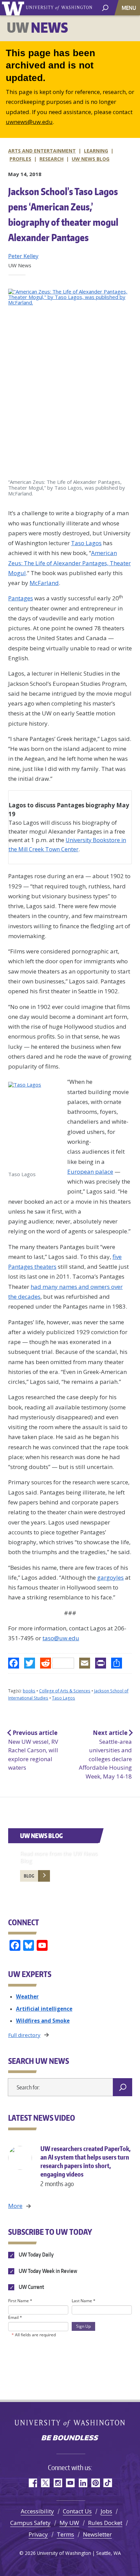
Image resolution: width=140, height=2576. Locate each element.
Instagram (58, 2483)
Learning (96, 151)
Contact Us (77, 2511)
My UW (69, 2523)
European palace (90, 1172)
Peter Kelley (23, 256)
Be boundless (70, 2438)
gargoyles (110, 1577)
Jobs (106, 2511)
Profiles (20, 159)
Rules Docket (105, 2523)
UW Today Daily (36, 2255)
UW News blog (91, 159)
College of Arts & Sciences (65, 1691)
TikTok (108, 2483)
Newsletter (97, 2534)
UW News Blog (41, 1836)
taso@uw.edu (61, 1638)
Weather (27, 1996)
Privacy (38, 2534)
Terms (65, 2534)
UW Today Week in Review (47, 2271)
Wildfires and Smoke (43, 2021)
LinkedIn (83, 2483)
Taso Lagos (86, 543)
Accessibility (37, 2511)
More (15, 2206)
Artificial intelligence (44, 2009)
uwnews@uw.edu (29, 122)
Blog (29, 1876)
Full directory (24, 2035)
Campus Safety (30, 2523)
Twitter (45, 2483)
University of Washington (14, 8)
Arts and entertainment (42, 151)
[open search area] (105, 7)
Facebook (32, 2483)
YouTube (70, 2483)
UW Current (31, 2287)
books (29, 1691)
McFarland (44, 583)
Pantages (21, 598)
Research (51, 159)
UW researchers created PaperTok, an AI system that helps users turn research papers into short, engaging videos (85, 2166)
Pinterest (95, 2483)
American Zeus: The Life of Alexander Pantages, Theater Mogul (69, 563)
